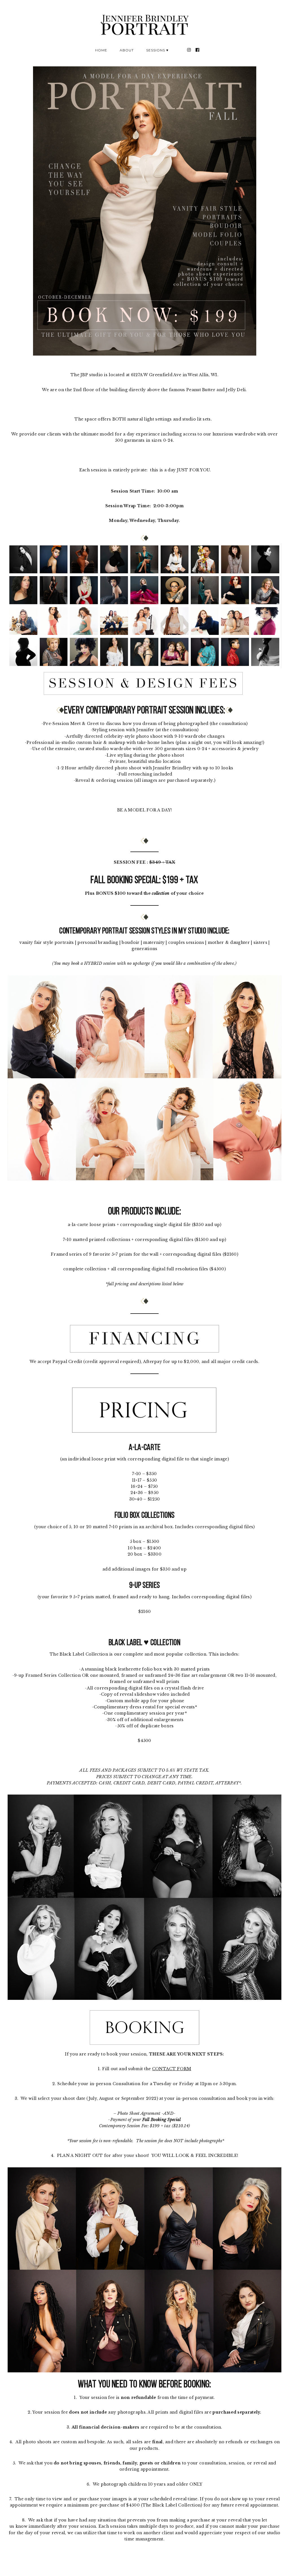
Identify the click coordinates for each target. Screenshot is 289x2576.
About (127, 50)
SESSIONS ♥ (157, 50)
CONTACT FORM (172, 2069)
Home (101, 50)
